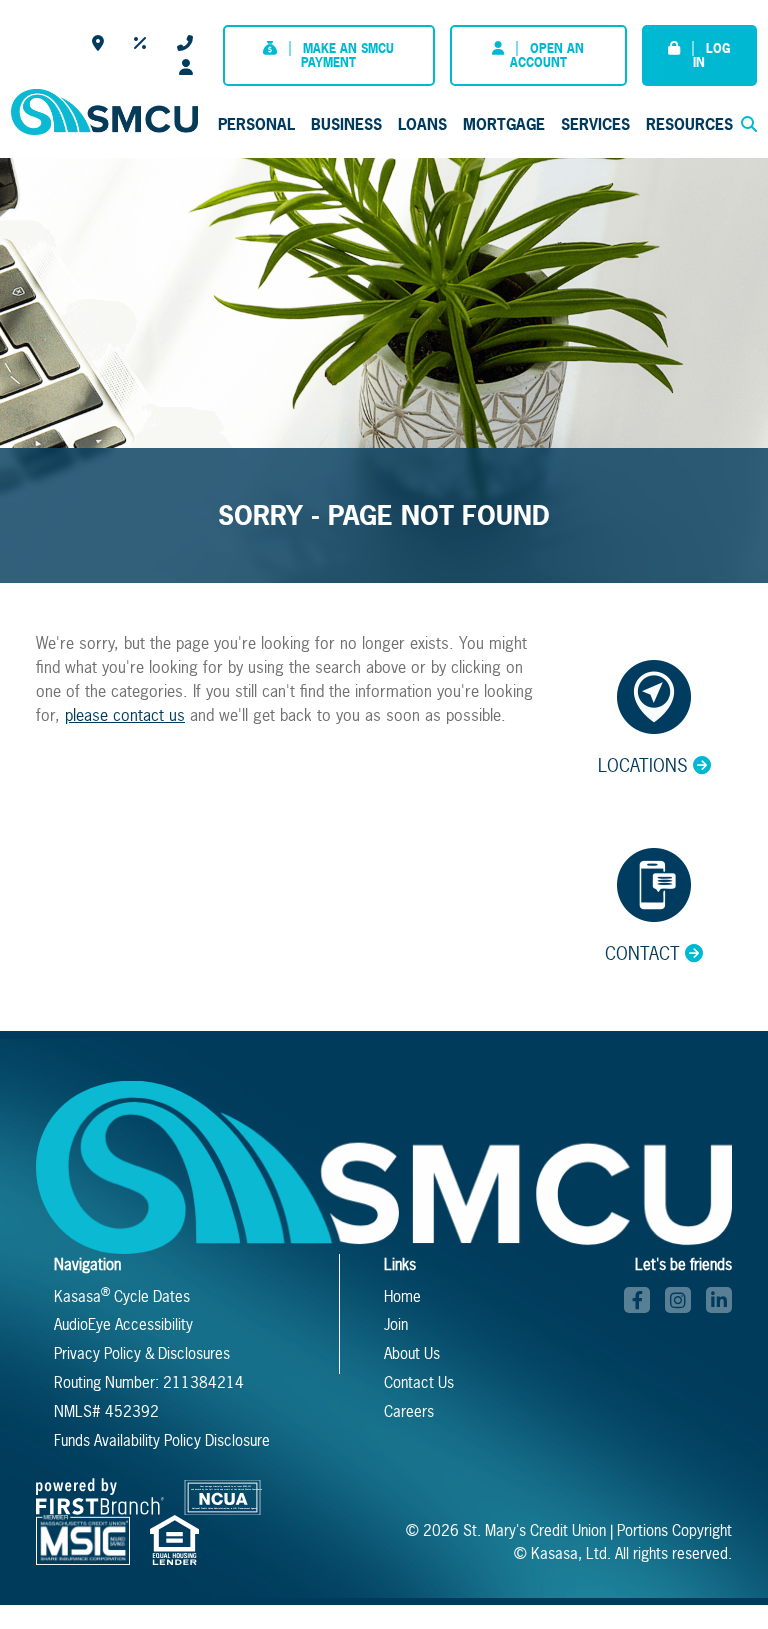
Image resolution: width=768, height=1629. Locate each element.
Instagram (678, 1300)
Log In (711, 55)
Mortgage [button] (504, 124)
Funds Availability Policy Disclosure (162, 1440)
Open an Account (547, 55)
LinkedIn (719, 1300)
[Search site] (749, 124)
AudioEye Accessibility (123, 1324)
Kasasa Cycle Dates (122, 1296)
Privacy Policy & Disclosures (142, 1353)
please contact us (125, 715)
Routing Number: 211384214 (149, 1382)
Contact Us (185, 43)
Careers (186, 67)
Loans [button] (422, 124)
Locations (98, 43)
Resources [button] (689, 124)
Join (396, 1324)
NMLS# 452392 (106, 1411)
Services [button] (595, 124)
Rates (140, 43)
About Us (412, 1353)
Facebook (637, 1300)
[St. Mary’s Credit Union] (104, 110)
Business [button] (346, 124)
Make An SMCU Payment (347, 55)
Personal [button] (256, 124)
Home (402, 1296)
